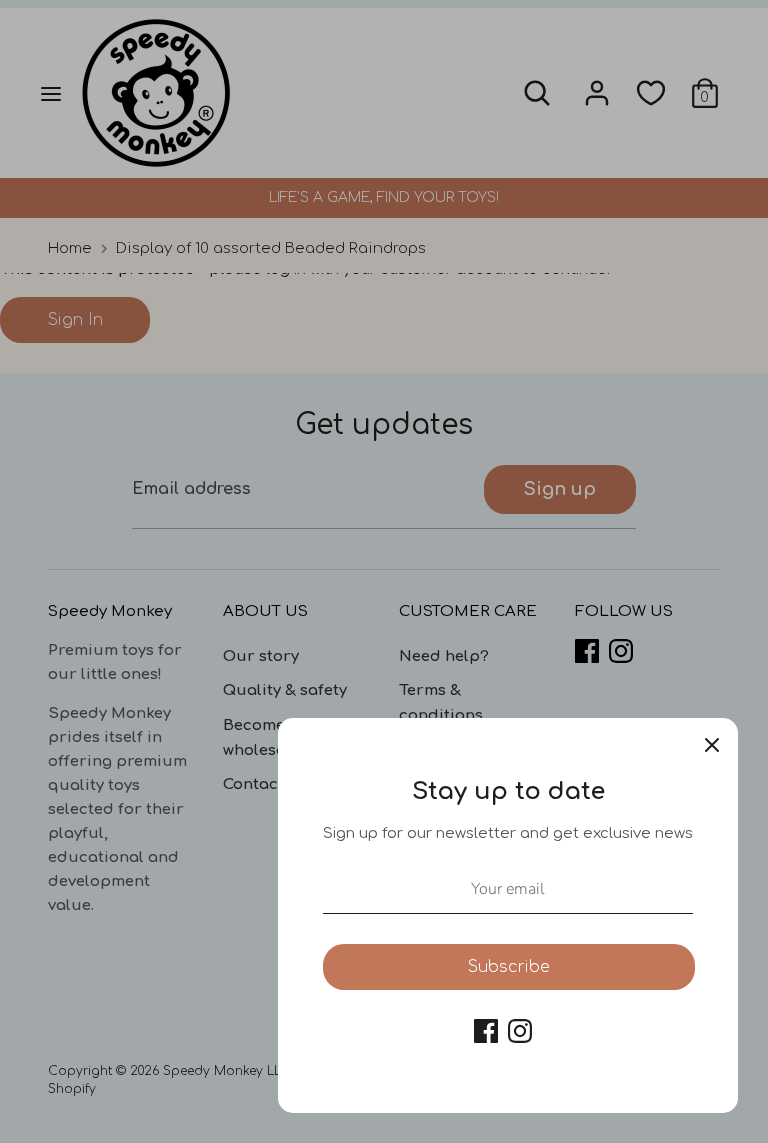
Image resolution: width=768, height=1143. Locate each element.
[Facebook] (486, 1031)
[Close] (712, 744)
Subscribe (509, 967)
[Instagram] (520, 1031)
